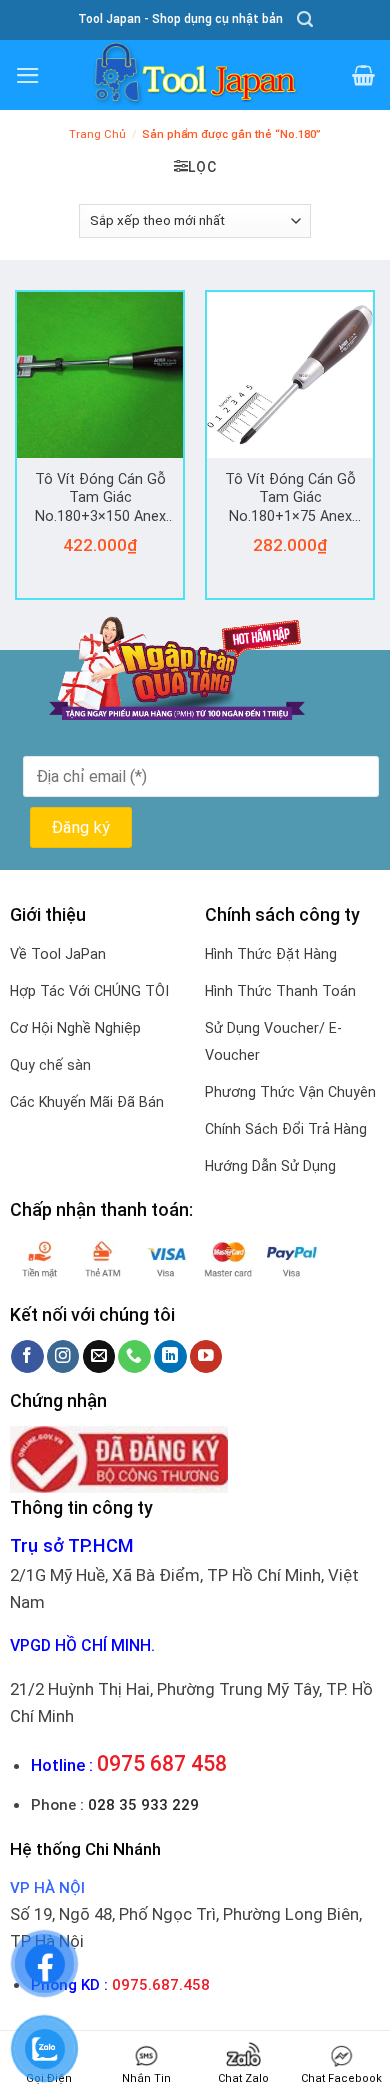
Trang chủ (97, 134)
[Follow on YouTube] (206, 1356)
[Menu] (28, 75)
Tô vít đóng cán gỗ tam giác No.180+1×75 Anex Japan (290, 499)
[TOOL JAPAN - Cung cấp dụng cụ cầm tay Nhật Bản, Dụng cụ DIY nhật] (195, 75)
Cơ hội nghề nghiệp (75, 1028)
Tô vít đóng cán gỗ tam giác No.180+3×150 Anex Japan (100, 499)
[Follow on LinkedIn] (170, 1356)
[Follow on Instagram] (63, 1356)
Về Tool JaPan (58, 954)
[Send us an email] (99, 1356)
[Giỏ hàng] (363, 75)
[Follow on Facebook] (27, 1356)
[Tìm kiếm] (305, 19)
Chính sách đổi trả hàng (286, 1129)
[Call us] (134, 1356)
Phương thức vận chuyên (290, 1092)
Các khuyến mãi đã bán (87, 1102)
